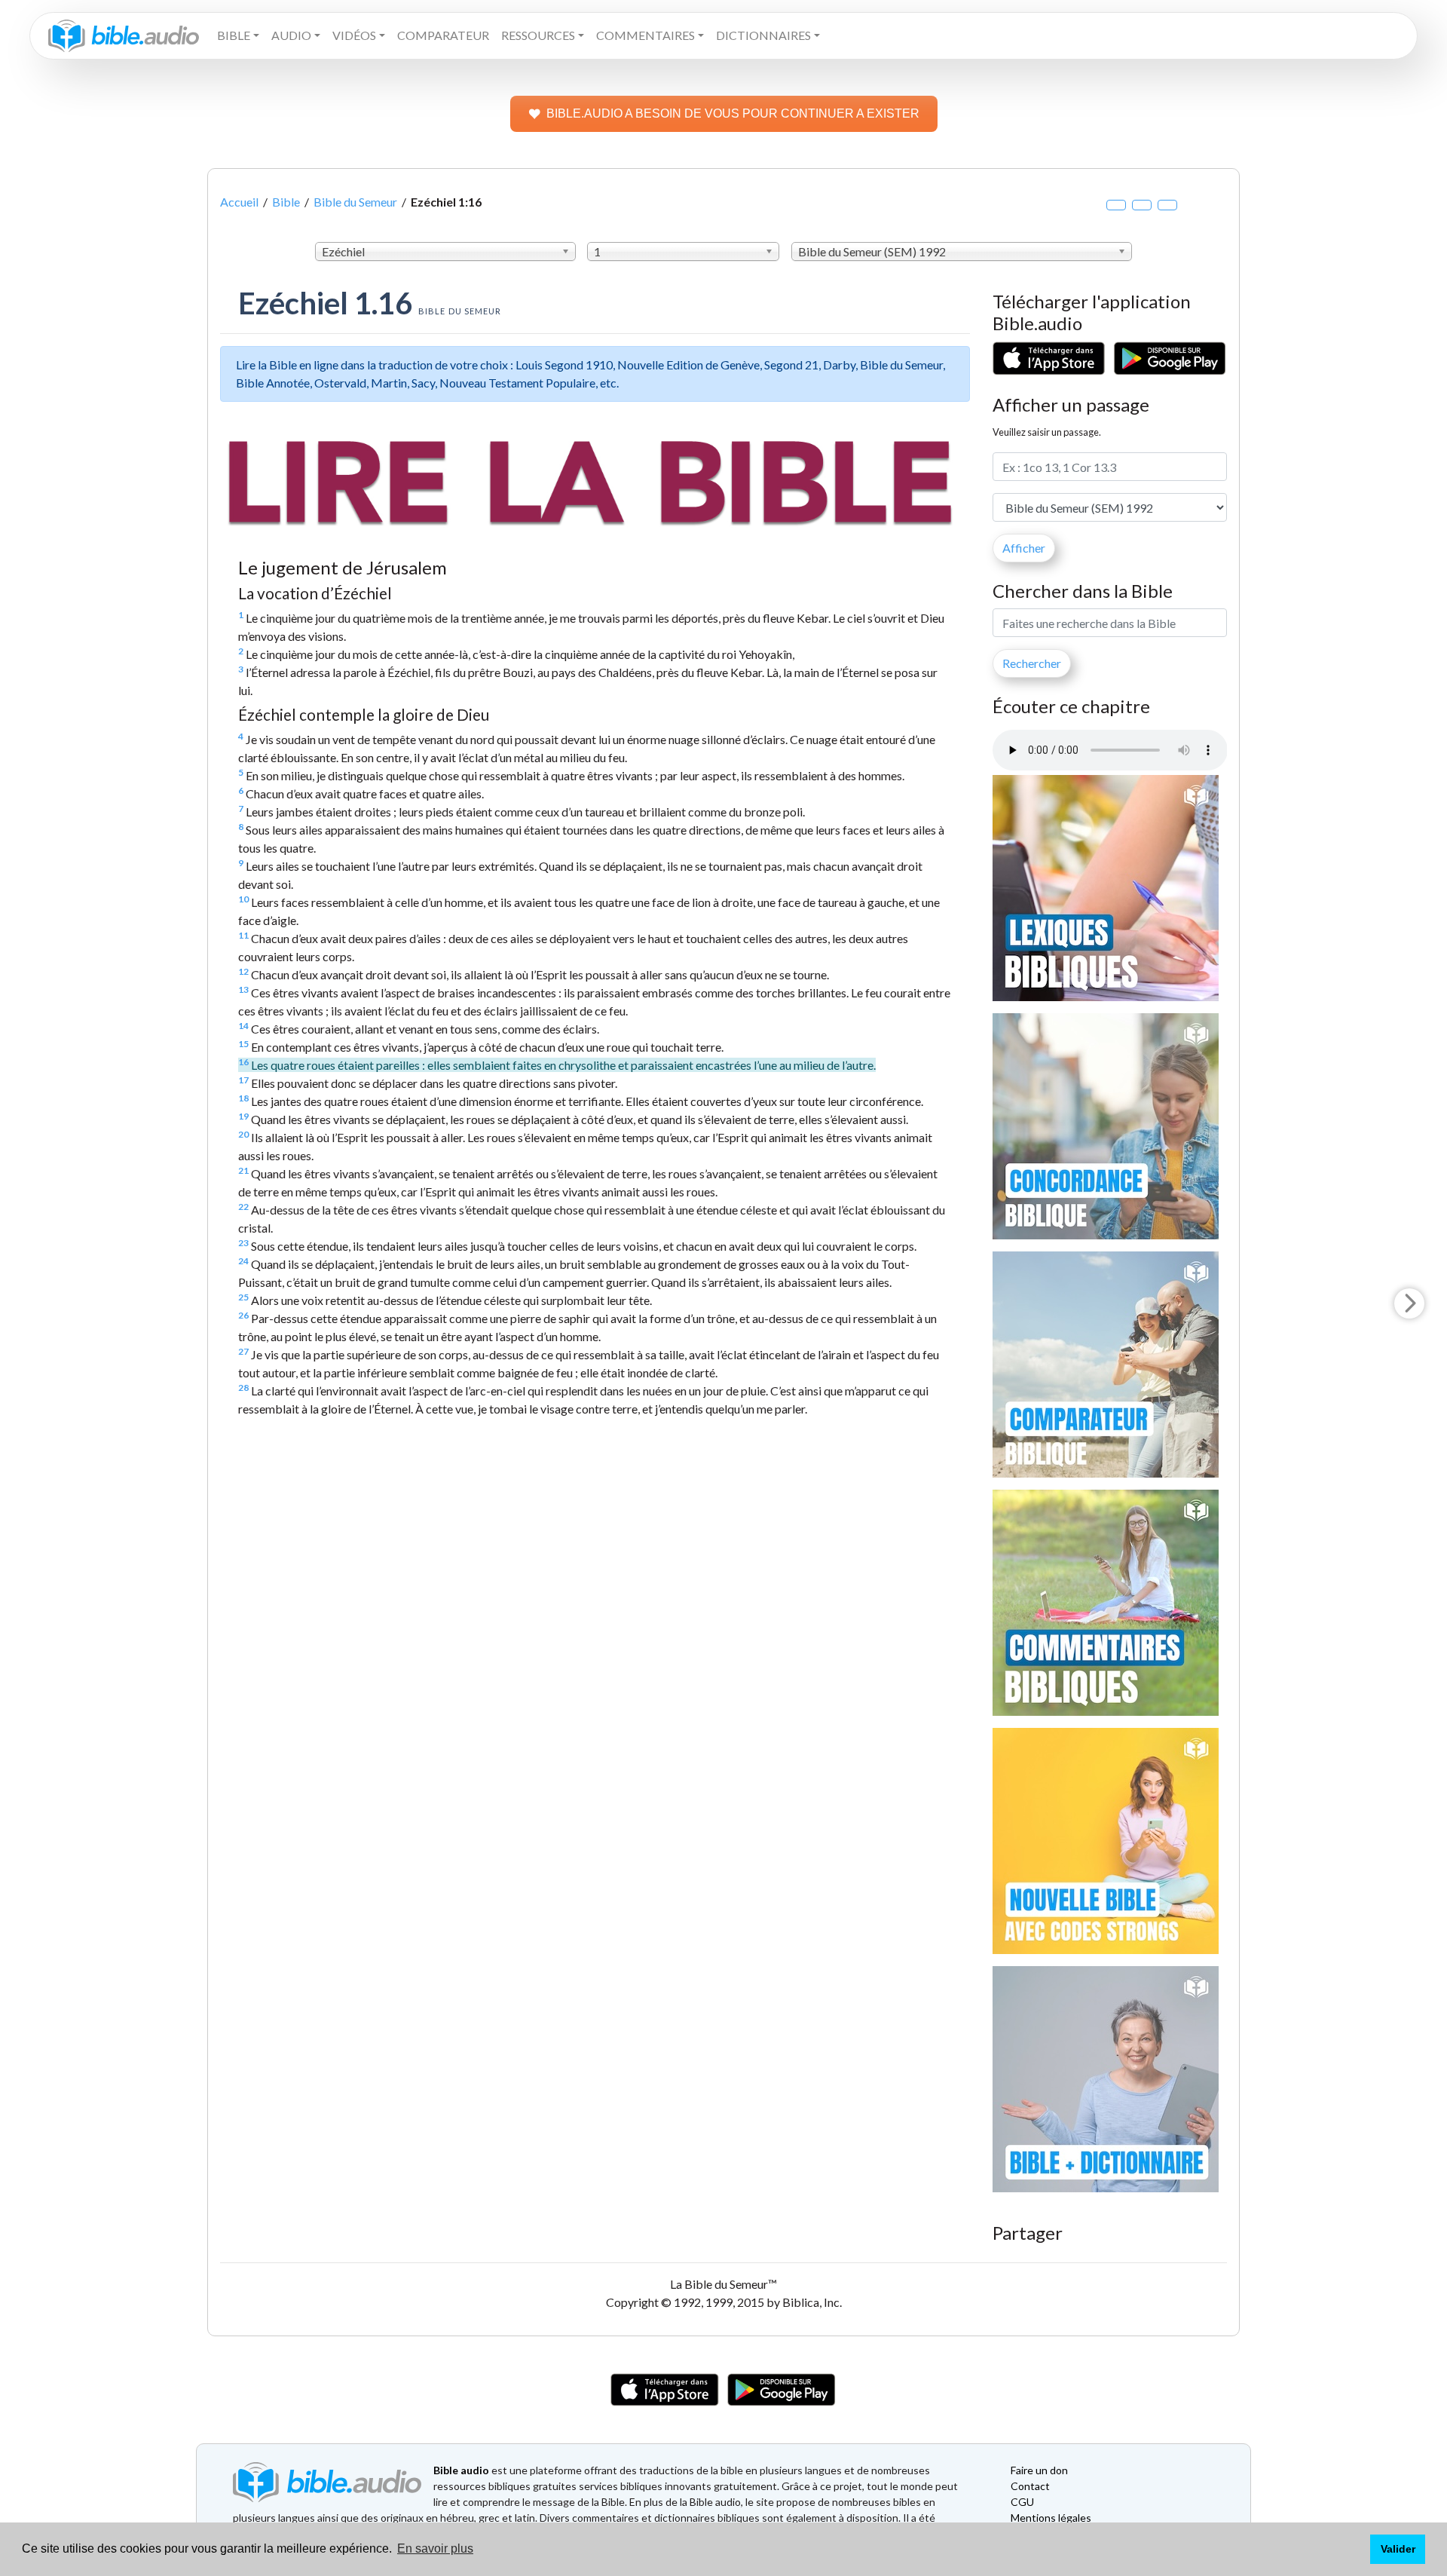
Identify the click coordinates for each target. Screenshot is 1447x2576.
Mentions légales (1051, 2518)
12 (243, 971)
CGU (1022, 2502)
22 (243, 1207)
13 (243, 989)
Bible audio (461, 2470)
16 (243, 1062)
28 (243, 1388)
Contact (1030, 2486)
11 (243, 935)
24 (243, 1261)
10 (243, 899)
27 (243, 1351)
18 (243, 1098)
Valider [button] (1398, 2549)
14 (243, 1026)
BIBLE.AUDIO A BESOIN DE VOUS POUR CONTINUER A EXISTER (733, 113)
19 (243, 1116)
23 (243, 1243)
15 (243, 1044)
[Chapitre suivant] (1409, 1303)
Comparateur (443, 35)
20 (243, 1134)
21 (243, 1170)
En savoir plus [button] (435, 2548)
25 (243, 1297)
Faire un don (1039, 2470)
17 (243, 1080)
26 (243, 1315)
